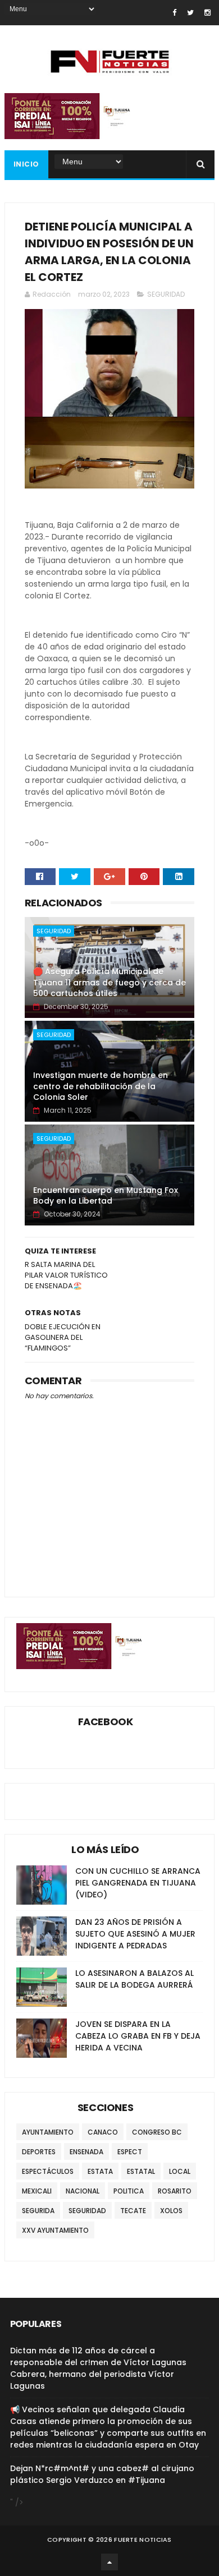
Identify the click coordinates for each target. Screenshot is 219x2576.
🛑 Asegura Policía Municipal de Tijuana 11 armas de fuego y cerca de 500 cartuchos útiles (109, 982)
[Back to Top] (109, 2562)
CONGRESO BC (157, 2132)
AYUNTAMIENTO (48, 2132)
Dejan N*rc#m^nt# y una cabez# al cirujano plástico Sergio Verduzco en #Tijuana (102, 2474)
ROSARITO (175, 2191)
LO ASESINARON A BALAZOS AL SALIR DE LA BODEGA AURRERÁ (134, 1979)
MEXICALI (37, 2191)
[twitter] (190, 13)
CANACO (103, 2132)
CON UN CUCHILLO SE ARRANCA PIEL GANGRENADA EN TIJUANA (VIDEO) (138, 1883)
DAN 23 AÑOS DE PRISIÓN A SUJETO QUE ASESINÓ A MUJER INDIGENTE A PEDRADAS (135, 1934)
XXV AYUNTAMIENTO (55, 2230)
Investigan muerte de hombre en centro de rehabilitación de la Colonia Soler (101, 1086)
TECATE (133, 2211)
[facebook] (174, 13)
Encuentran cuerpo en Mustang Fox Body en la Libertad (106, 1196)
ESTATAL (141, 2171)
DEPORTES (39, 2152)
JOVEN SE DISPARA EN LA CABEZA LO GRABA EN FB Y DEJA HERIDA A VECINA (138, 2036)
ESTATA (100, 2171)
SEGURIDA (38, 2211)
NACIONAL (83, 2191)
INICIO (26, 164)
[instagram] (207, 13)
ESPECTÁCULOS (48, 2171)
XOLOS (171, 2211)
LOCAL (180, 2171)
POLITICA (129, 2191)
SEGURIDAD (166, 294)
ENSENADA (86, 2152)
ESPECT (130, 2152)
